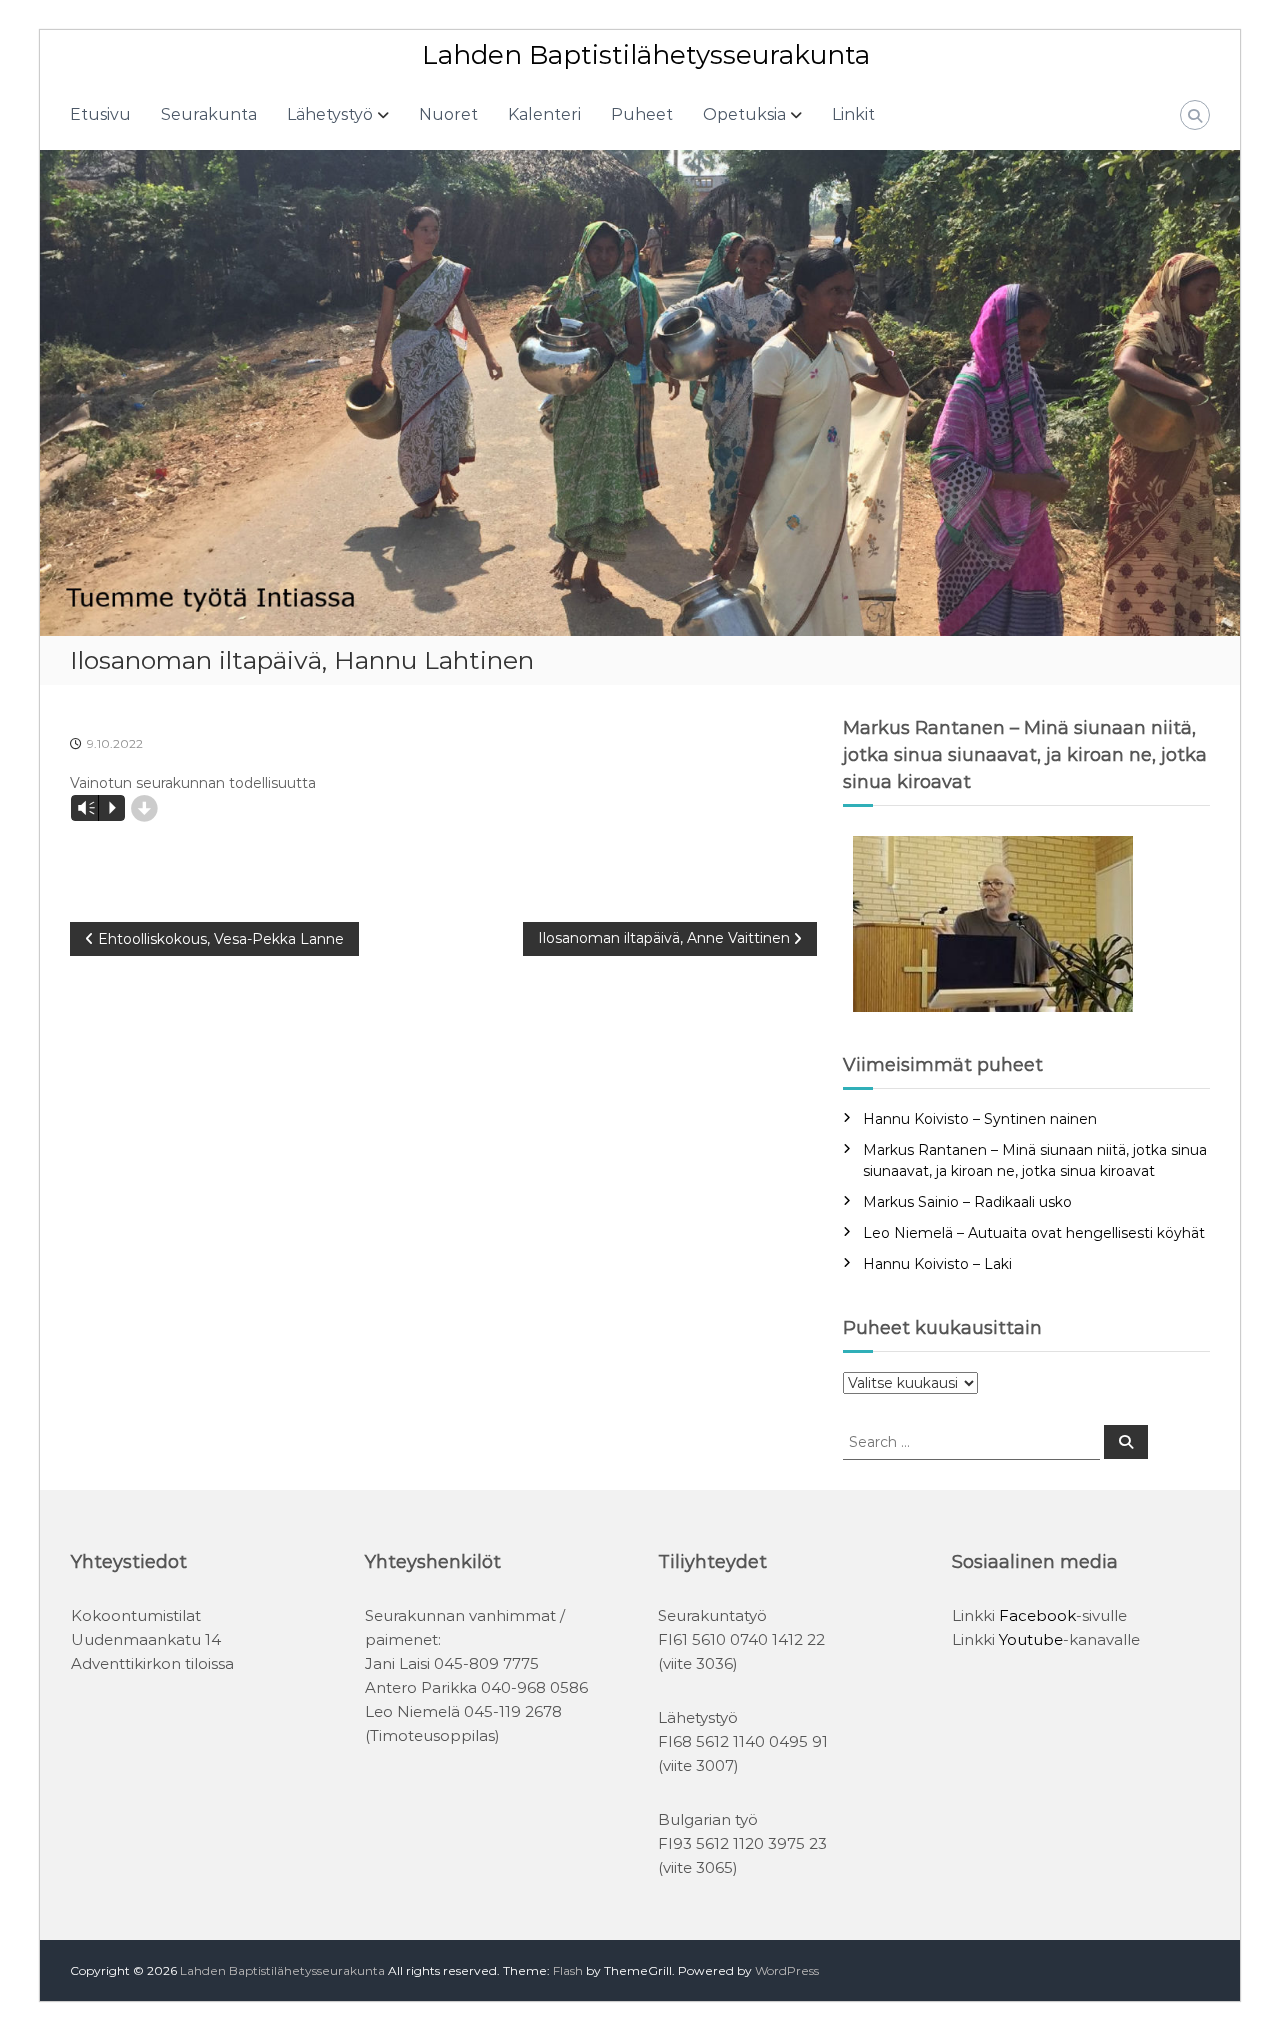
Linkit (853, 114)
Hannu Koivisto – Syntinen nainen (980, 1119)
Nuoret (448, 114)
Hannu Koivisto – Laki (937, 1264)
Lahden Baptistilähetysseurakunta (646, 55)
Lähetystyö (330, 114)
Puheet (642, 114)
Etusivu (100, 114)
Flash (568, 1970)
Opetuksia (744, 114)
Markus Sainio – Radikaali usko (967, 1202)
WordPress (787, 1970)
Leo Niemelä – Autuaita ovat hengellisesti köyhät (1034, 1233)
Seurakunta (209, 114)
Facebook (1037, 1615)
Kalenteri (544, 114)
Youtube (1031, 1639)
